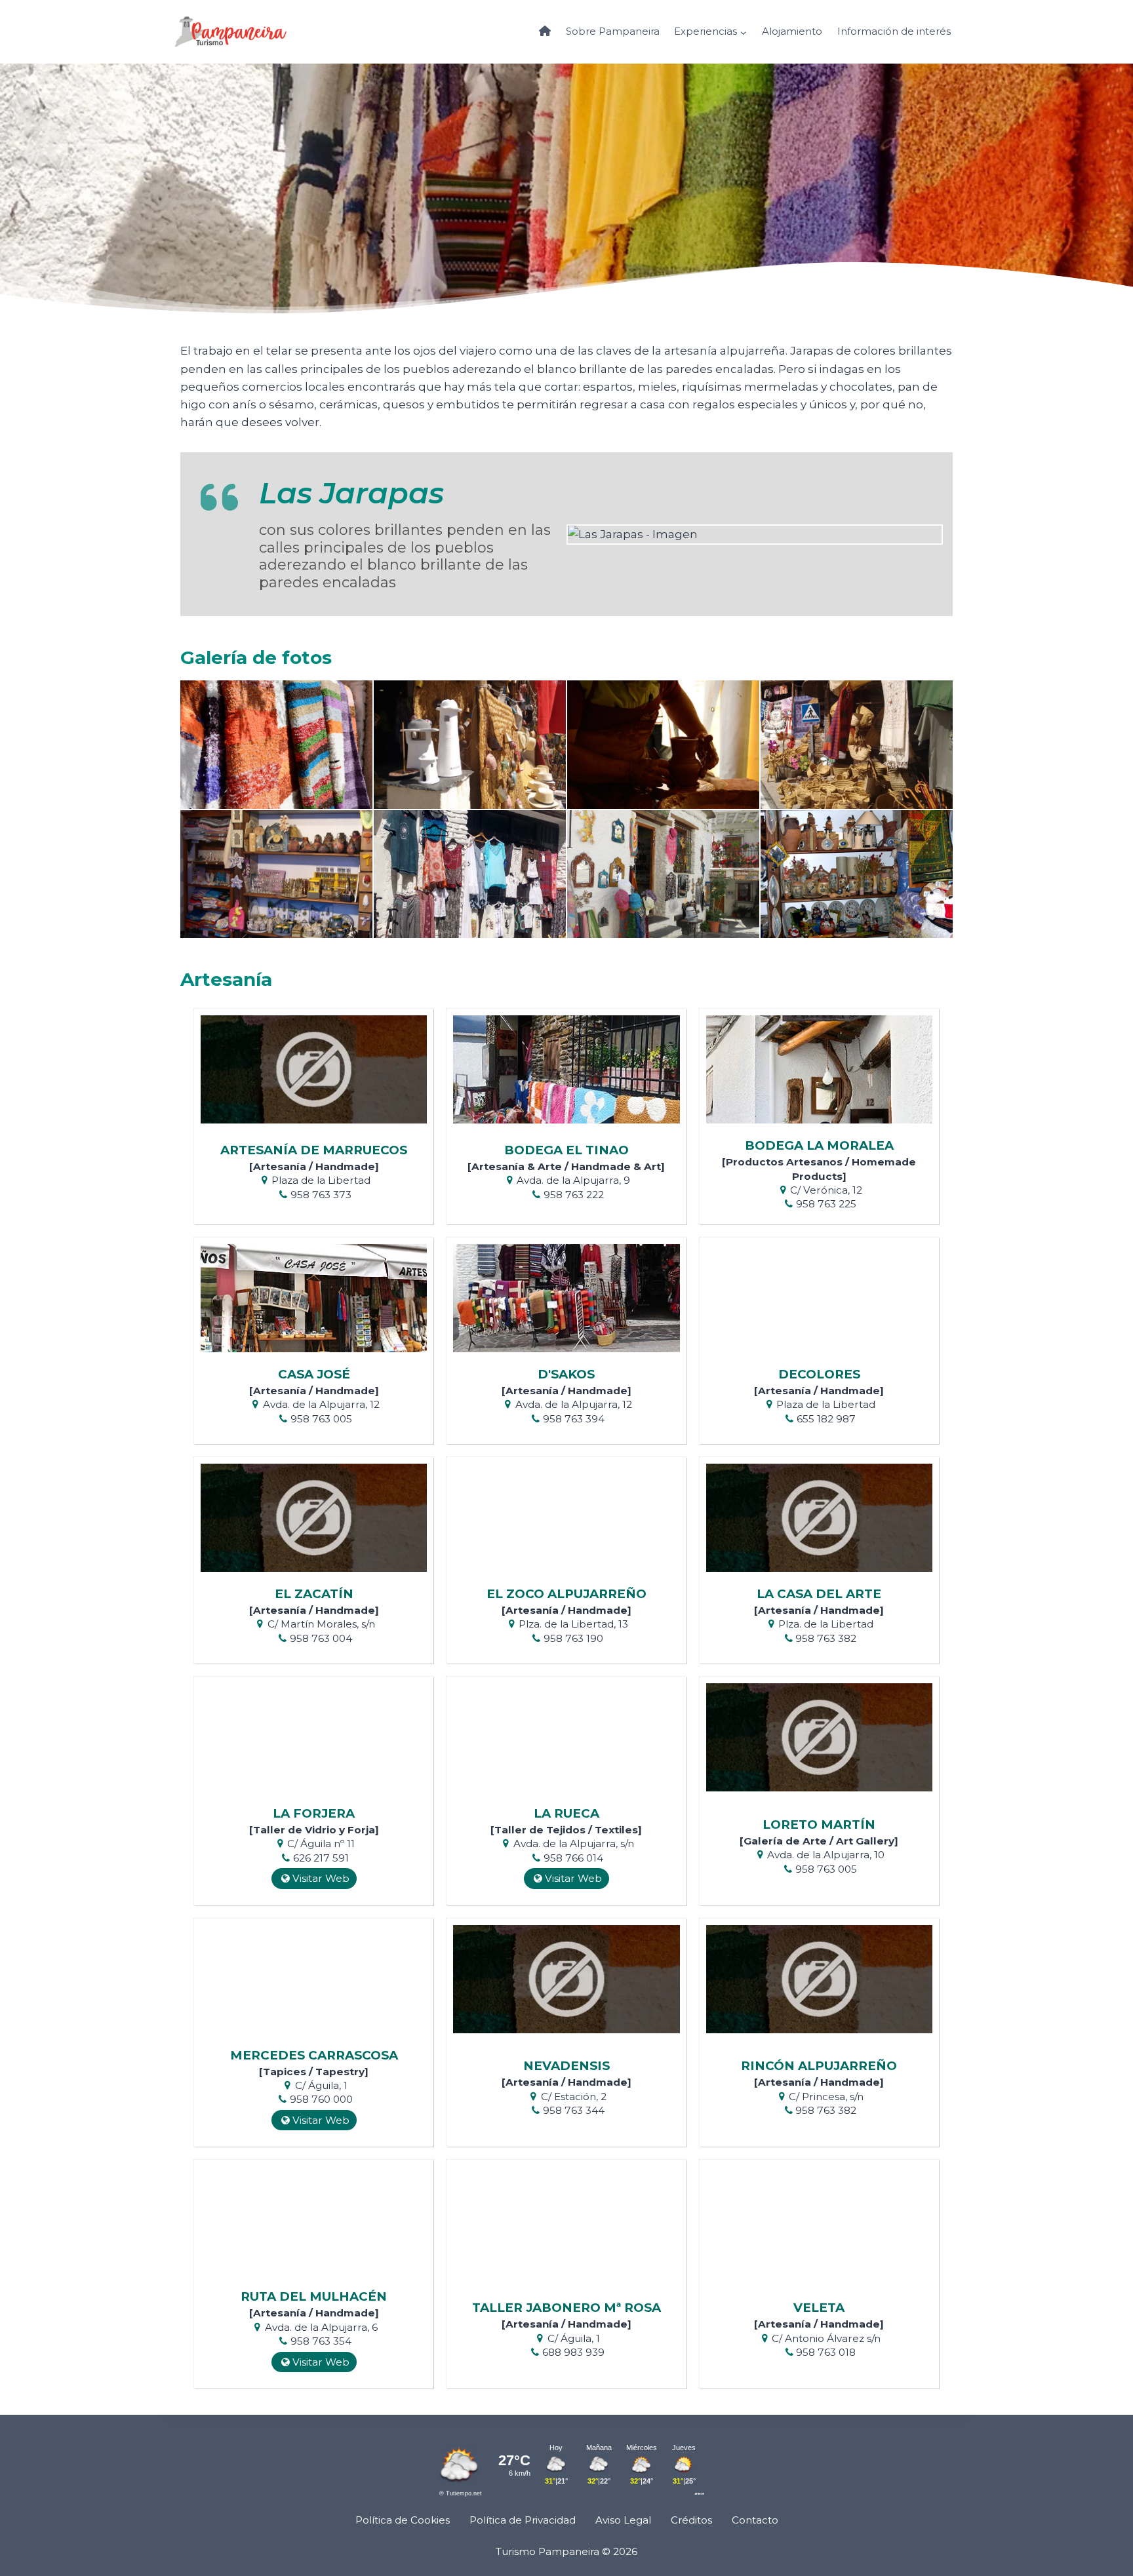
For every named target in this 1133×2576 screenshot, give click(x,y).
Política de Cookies (403, 2520)
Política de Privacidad (523, 2520)
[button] (276, 744)
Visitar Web (321, 1878)
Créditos (691, 2520)
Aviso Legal (623, 2520)
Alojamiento (792, 31)
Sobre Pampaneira (613, 31)
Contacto (755, 2520)
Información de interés (894, 31)
